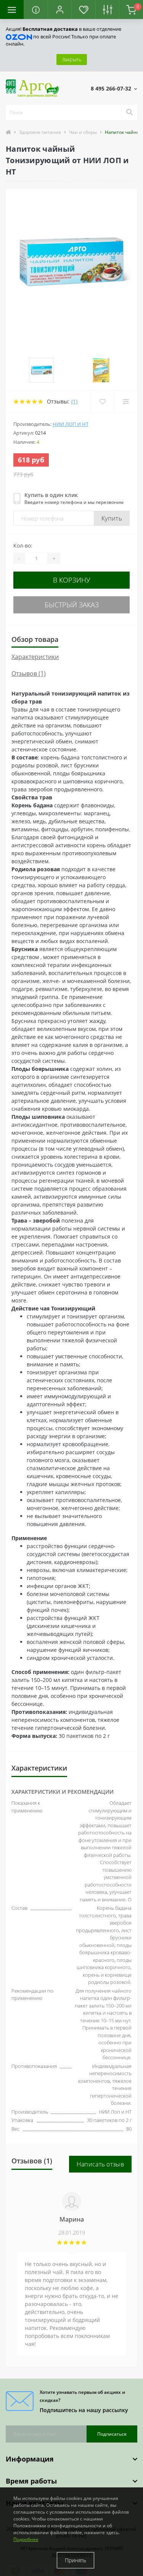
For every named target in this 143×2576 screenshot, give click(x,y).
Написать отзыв (100, 2164)
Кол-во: (23, 546)
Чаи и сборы (83, 132)
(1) (74, 401)
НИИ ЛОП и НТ (71, 424)
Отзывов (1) (29, 673)
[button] (59, 10)
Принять (76, 2560)
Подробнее (26, 2539)
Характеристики (35, 657)
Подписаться (112, 2434)
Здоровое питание (40, 132)
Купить (112, 518)
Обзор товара (35, 639)
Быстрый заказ (72, 605)
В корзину (72, 580)
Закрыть (72, 59)
